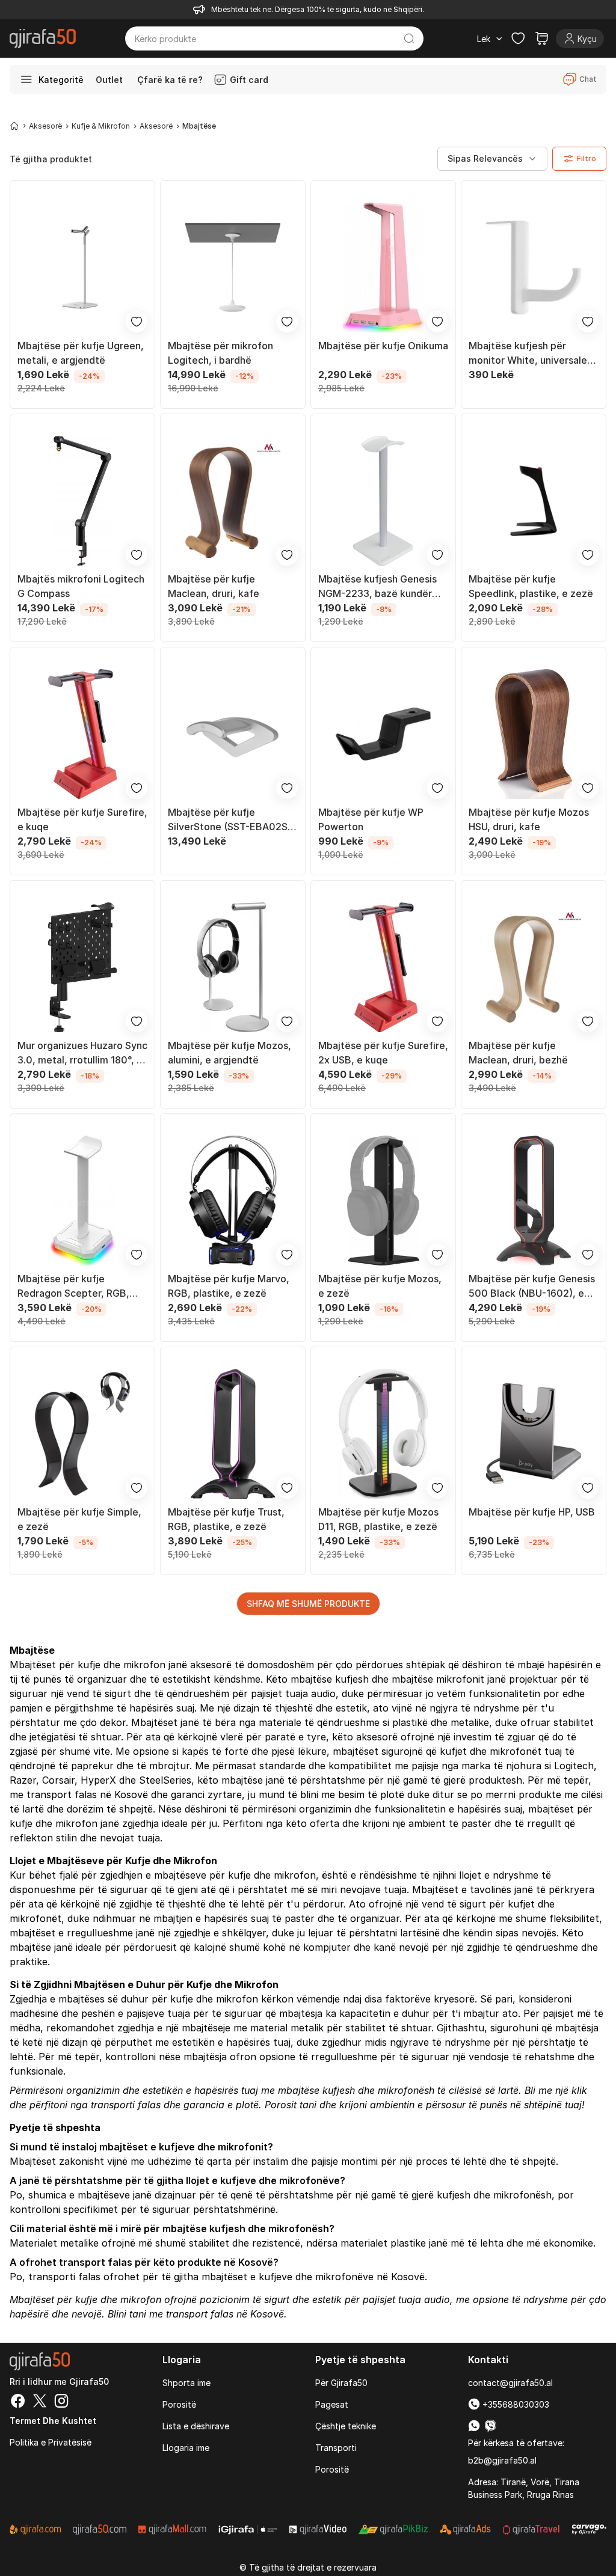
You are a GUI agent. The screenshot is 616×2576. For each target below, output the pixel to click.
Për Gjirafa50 (341, 2383)
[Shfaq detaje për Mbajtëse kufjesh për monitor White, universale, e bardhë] (534, 268)
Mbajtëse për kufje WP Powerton (371, 819)
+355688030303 (515, 2404)
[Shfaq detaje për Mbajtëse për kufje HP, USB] (534, 1434)
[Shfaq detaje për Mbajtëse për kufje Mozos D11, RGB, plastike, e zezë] (383, 1434)
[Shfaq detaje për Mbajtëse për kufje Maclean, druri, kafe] (233, 501)
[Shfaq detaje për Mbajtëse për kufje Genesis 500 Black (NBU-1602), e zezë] (534, 1201)
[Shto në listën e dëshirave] (137, 322)
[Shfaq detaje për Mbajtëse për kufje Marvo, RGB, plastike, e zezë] (233, 1201)
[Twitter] (40, 2402)
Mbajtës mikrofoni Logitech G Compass (81, 586)
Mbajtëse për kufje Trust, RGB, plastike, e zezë (226, 1519)
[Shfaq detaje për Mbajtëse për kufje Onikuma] (383, 268)
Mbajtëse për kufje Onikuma (383, 346)
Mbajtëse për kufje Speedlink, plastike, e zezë (531, 586)
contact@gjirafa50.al (510, 2383)
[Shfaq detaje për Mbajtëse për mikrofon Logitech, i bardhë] (233, 268)
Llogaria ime (186, 2448)
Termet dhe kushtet (53, 2421)
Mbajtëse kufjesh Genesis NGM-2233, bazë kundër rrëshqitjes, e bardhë (377, 587)
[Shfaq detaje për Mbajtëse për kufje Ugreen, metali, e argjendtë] (82, 268)
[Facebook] (18, 2402)
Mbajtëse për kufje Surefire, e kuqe (82, 819)
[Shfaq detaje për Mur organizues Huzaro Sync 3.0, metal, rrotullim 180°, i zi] (82, 967)
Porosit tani (291, 2105)
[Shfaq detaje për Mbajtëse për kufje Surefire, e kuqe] (82, 734)
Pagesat (332, 2404)
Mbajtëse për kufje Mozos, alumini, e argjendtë (229, 1053)
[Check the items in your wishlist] (518, 38)
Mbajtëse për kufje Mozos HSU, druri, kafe (529, 819)
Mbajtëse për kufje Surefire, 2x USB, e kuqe (383, 1053)
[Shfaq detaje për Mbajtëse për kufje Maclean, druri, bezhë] (534, 967)
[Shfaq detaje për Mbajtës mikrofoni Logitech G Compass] (82, 501)
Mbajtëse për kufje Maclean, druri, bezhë (518, 1053)
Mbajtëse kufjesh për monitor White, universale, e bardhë (534, 353)
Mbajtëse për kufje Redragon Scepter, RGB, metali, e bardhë (73, 1286)
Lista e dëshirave (196, 2426)
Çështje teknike (346, 2426)
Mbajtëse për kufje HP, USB (532, 1512)
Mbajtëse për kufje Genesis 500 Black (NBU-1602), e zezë (532, 1286)
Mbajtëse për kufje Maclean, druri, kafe (214, 586)
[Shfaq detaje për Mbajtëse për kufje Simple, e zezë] (82, 1434)
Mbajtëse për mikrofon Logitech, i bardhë (220, 353)
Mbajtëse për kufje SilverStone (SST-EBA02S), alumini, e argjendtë (231, 820)
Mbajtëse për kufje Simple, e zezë (79, 1519)
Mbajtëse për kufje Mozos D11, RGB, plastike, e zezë (378, 1519)
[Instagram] (61, 2402)
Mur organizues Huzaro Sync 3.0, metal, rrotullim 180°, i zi (82, 1053)
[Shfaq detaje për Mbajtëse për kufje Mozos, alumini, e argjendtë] (233, 967)
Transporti (336, 2448)
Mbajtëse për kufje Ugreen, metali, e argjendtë (81, 353)
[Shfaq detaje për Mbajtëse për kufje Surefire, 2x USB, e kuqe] (383, 967)
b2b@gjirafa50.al (502, 2460)
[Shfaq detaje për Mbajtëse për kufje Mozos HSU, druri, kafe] (534, 734)
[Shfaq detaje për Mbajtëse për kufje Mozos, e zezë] (383, 1201)
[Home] (14, 126)
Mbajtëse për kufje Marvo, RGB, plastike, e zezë (229, 1286)
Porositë (179, 2404)
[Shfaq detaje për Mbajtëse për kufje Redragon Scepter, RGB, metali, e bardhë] (82, 1201)
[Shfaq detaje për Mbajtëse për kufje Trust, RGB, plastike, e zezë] (233, 1434)
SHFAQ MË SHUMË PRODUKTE (308, 1604)
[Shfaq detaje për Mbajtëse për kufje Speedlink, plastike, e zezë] (534, 501)
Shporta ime (186, 2383)
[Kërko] (409, 38)
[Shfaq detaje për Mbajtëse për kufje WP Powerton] (383, 734)
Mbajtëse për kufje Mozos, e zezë (380, 1286)
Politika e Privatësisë (51, 2442)
